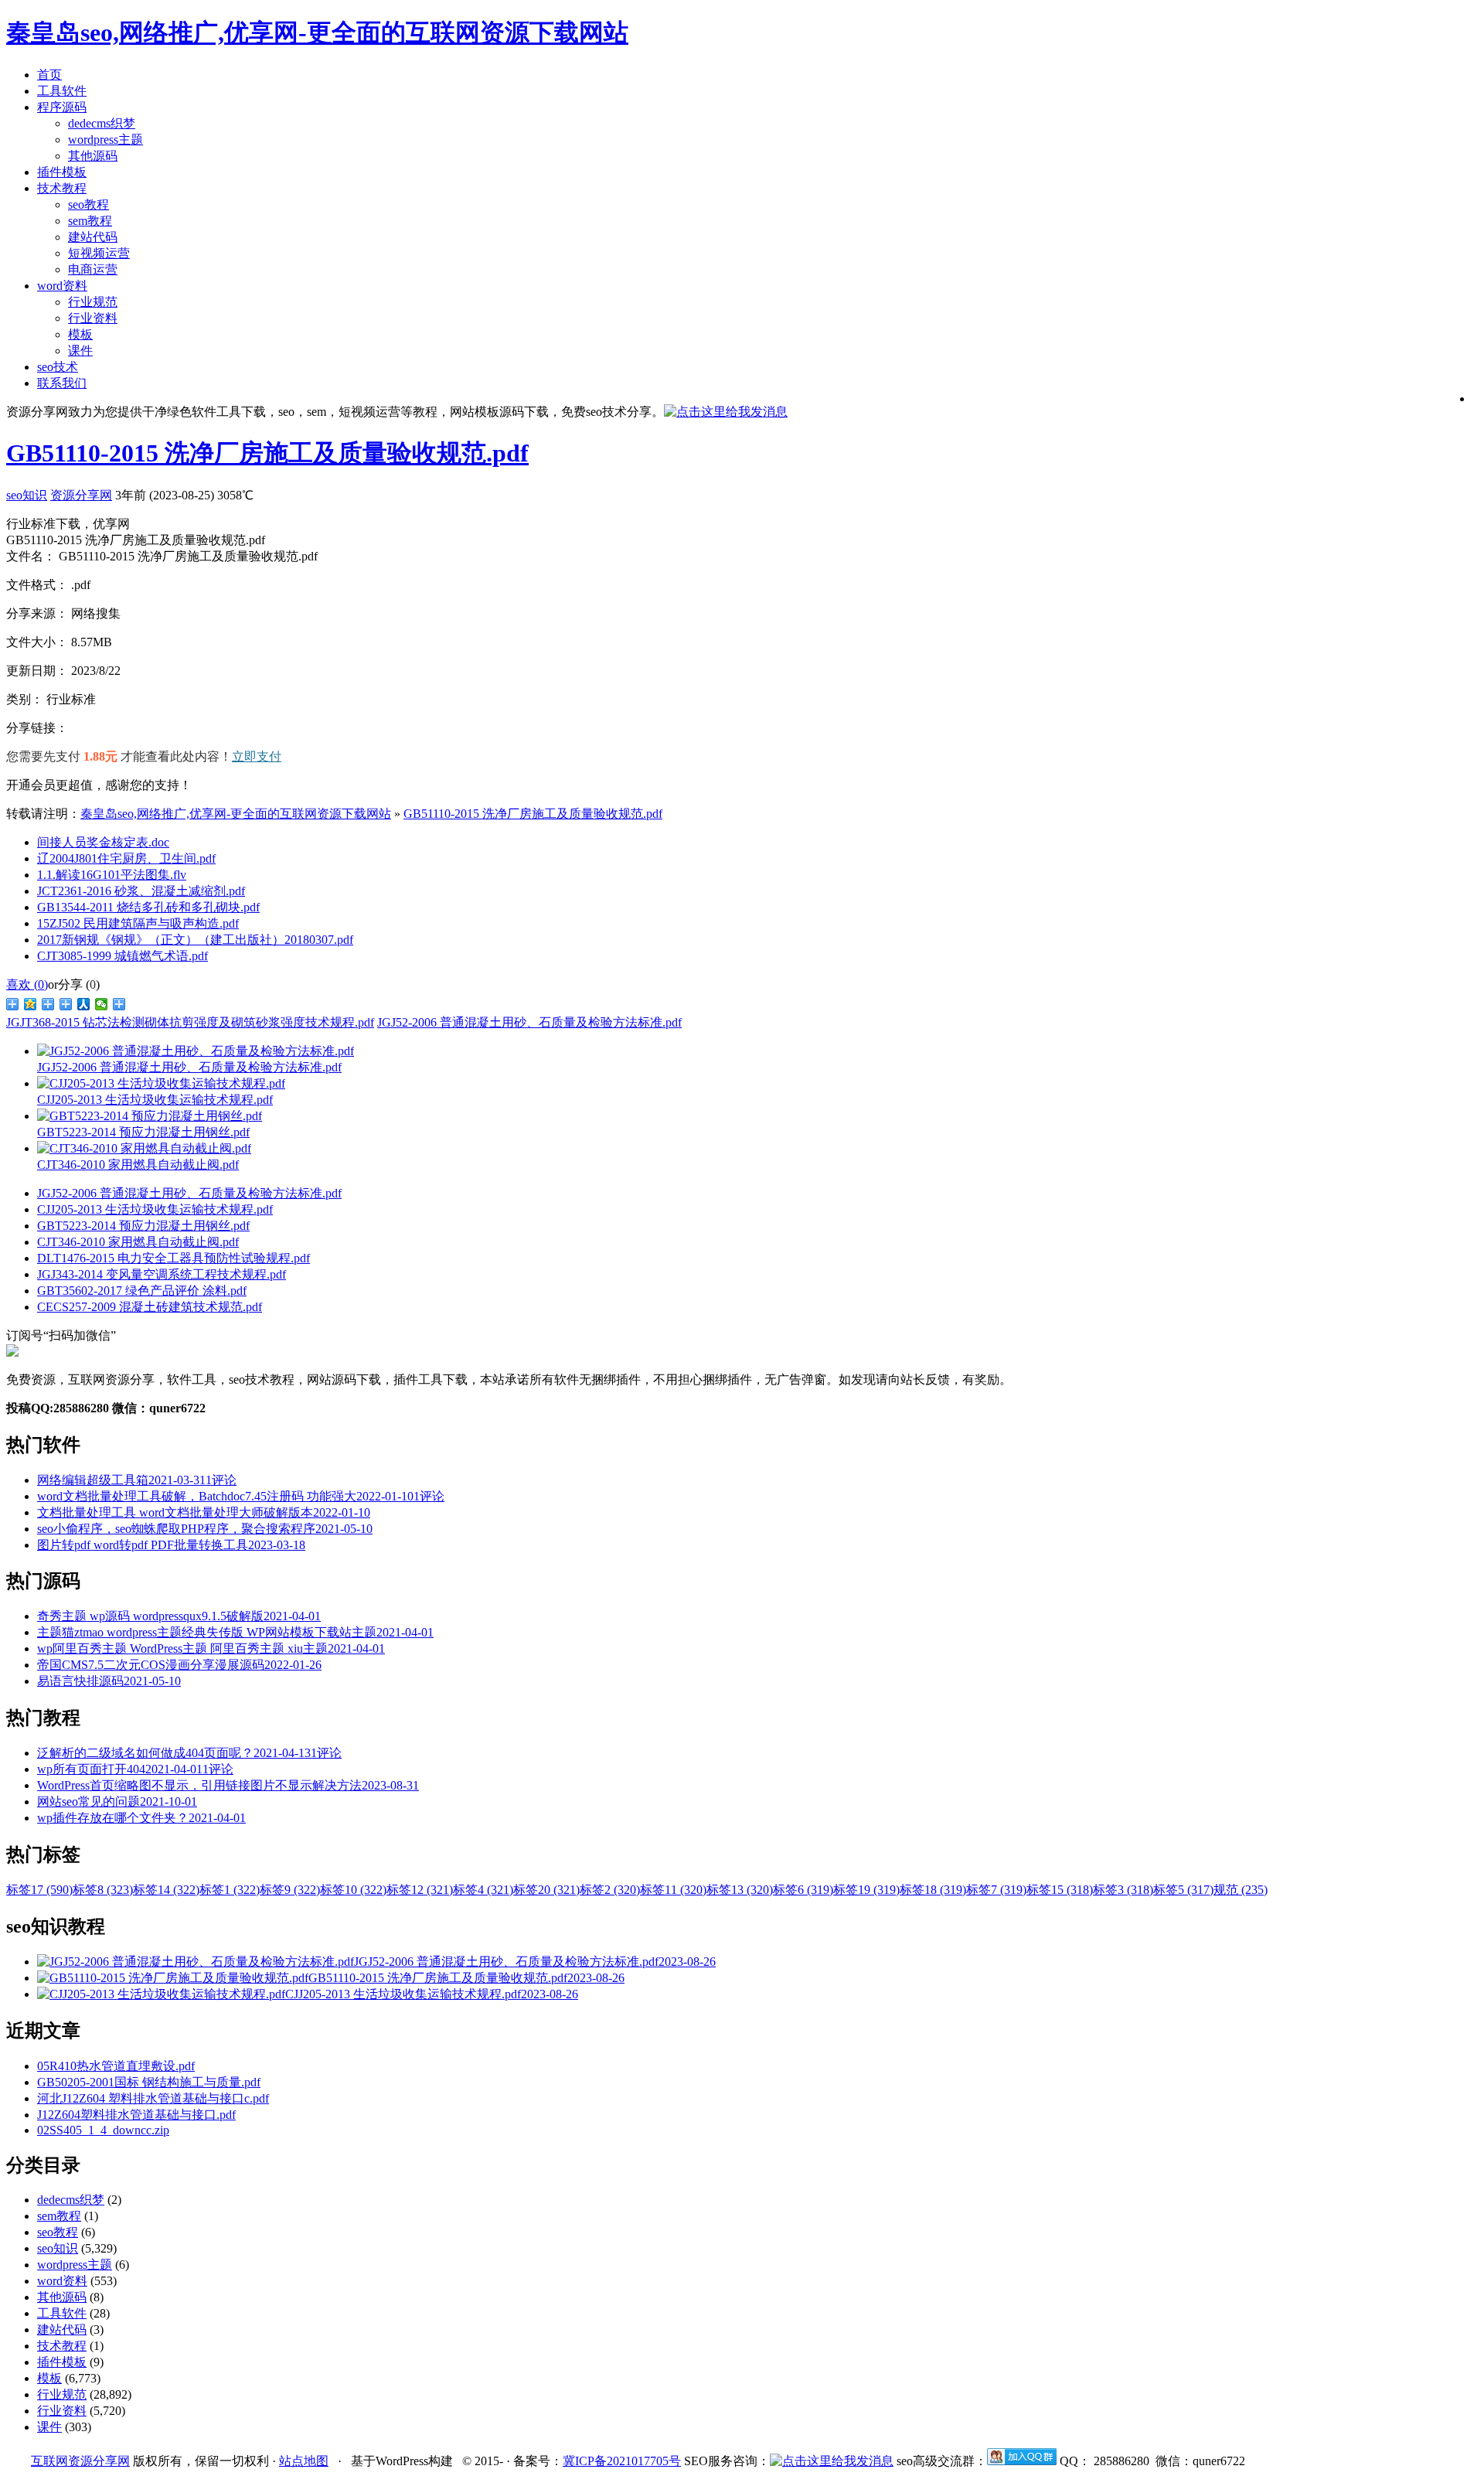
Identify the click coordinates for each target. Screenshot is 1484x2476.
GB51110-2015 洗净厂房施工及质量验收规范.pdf (267, 453)
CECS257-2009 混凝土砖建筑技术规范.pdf (150, 1307)
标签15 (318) (1060, 1890)
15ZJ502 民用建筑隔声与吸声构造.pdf (138, 923)
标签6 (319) (803, 1890)
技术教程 (62, 188)
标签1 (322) (230, 1890)
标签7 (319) (996, 1890)
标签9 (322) (290, 1890)
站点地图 (304, 2461)
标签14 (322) (166, 1890)
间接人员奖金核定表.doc (103, 842)
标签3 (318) (1123, 1890)
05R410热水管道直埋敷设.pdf (116, 2066)
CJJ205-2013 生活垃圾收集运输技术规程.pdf (155, 1209)
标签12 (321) (420, 1890)
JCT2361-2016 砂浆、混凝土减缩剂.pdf (141, 891)
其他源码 (93, 156)
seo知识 (27, 495)
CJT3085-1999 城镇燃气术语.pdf (123, 956)
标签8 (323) (103, 1890)
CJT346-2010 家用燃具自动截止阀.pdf (138, 1242)
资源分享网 (81, 495)
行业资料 (93, 318)
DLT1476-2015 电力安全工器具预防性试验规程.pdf (174, 1258)
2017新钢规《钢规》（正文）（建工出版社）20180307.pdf (195, 940)
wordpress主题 (106, 140)
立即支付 (257, 756)
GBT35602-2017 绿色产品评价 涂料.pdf (142, 1291)
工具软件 (62, 91)
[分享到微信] (102, 1004)
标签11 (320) (673, 1890)
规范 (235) (1241, 1890)
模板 (80, 334)
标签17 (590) (39, 1890)
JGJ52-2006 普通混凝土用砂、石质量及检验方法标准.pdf (529, 1022)
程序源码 (62, 107)
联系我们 (62, 383)
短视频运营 (99, 253)
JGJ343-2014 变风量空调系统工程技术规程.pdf (162, 1274)
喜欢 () (27, 984)
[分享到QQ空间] (31, 1004)
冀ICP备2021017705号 (622, 2461)
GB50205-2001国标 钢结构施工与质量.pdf (149, 2082)
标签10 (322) (353, 1890)
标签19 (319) (866, 1890)
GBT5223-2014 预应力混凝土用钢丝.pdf (143, 1226)
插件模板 (62, 172)
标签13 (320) (740, 1890)
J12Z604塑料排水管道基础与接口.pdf (136, 2115)
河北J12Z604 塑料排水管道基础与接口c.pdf (153, 2098)
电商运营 (93, 269)
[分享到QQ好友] (66, 1004)
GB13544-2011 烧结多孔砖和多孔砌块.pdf (148, 907)
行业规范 (93, 302)
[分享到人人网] (84, 1004)
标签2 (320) (610, 1890)
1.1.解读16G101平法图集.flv (112, 875)
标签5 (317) (1183, 1890)
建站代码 (93, 237)
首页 (49, 75)
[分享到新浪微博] (13, 1004)
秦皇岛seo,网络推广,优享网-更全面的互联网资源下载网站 (236, 814)
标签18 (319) (933, 1890)
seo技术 (58, 367)
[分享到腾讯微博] (48, 1004)
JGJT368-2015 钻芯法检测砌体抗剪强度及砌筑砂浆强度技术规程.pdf (190, 1022)
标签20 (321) (546, 1890)
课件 (80, 351)
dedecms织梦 (102, 123)
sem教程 (90, 221)
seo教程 (88, 204)
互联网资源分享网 (80, 2461)
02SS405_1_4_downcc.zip (103, 2130)
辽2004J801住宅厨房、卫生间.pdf (126, 858)
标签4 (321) (483, 1890)
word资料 (62, 286)
